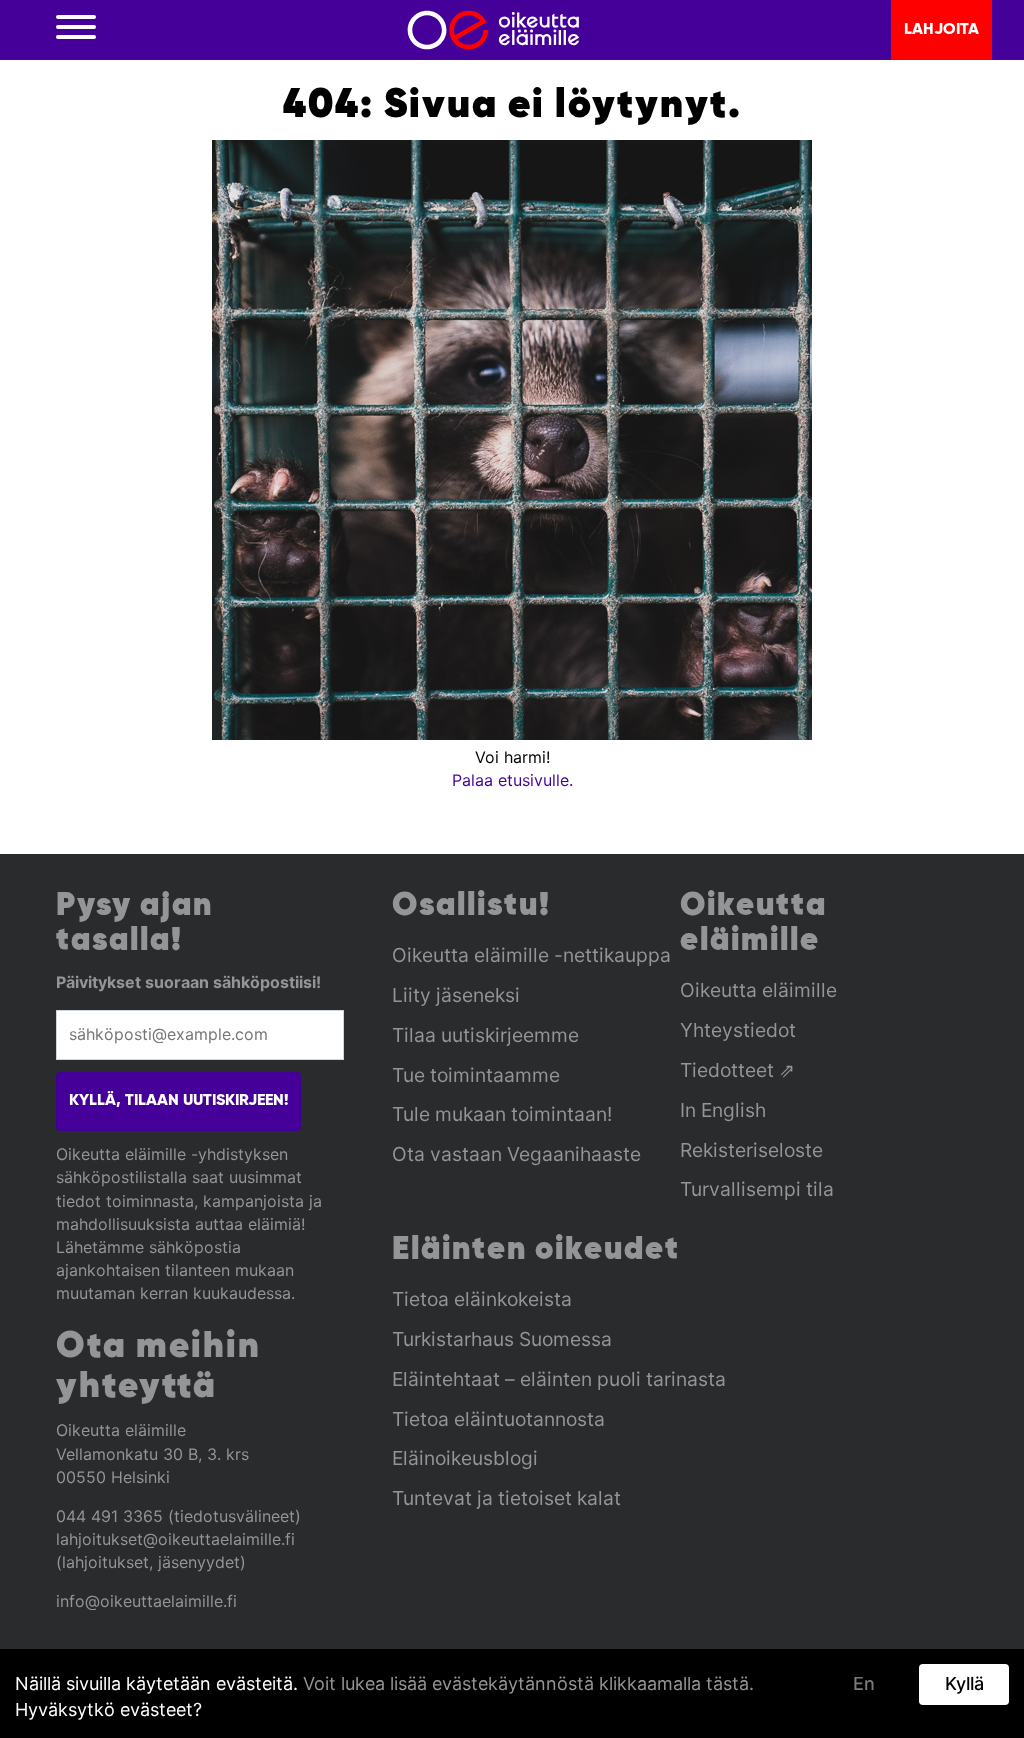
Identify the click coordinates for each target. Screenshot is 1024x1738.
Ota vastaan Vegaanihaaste (516, 1154)
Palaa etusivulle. (512, 780)
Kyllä (964, 1683)
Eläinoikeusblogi (465, 1458)
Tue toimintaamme (476, 1075)
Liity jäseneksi (456, 995)
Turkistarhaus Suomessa (502, 1339)
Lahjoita (941, 30)
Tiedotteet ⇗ (737, 1070)
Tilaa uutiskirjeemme (485, 1035)
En (864, 1683)
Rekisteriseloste (751, 1150)
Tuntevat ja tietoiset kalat (506, 1498)
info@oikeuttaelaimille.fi (146, 1601)
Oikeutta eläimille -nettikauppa (531, 955)
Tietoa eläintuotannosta (498, 1419)
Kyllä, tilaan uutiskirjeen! (178, 1101)
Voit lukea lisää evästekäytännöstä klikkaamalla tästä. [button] (528, 1683)
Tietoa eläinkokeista (482, 1299)
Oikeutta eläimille (758, 990)
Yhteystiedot (738, 1030)
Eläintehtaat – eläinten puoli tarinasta (559, 1379)
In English (723, 1110)
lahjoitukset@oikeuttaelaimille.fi (175, 1539)
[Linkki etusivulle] (493, 30)
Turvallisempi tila (757, 1189)
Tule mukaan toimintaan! (502, 1114)
